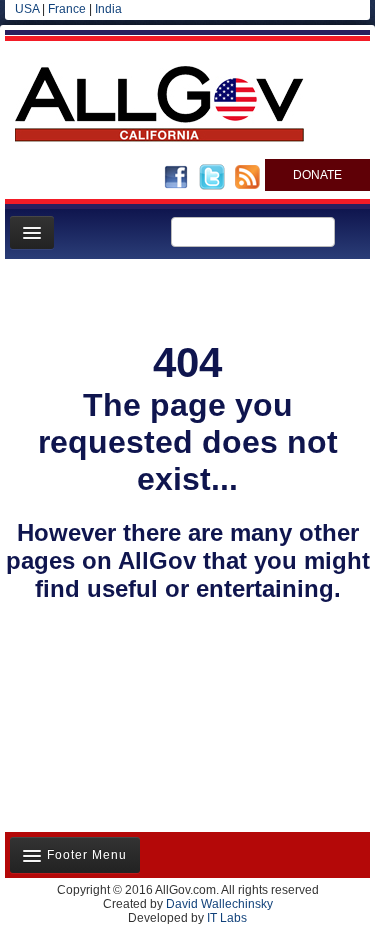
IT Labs (227, 918)
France (67, 9)
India (108, 9)
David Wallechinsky (219, 904)
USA (27, 9)
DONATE (317, 175)
